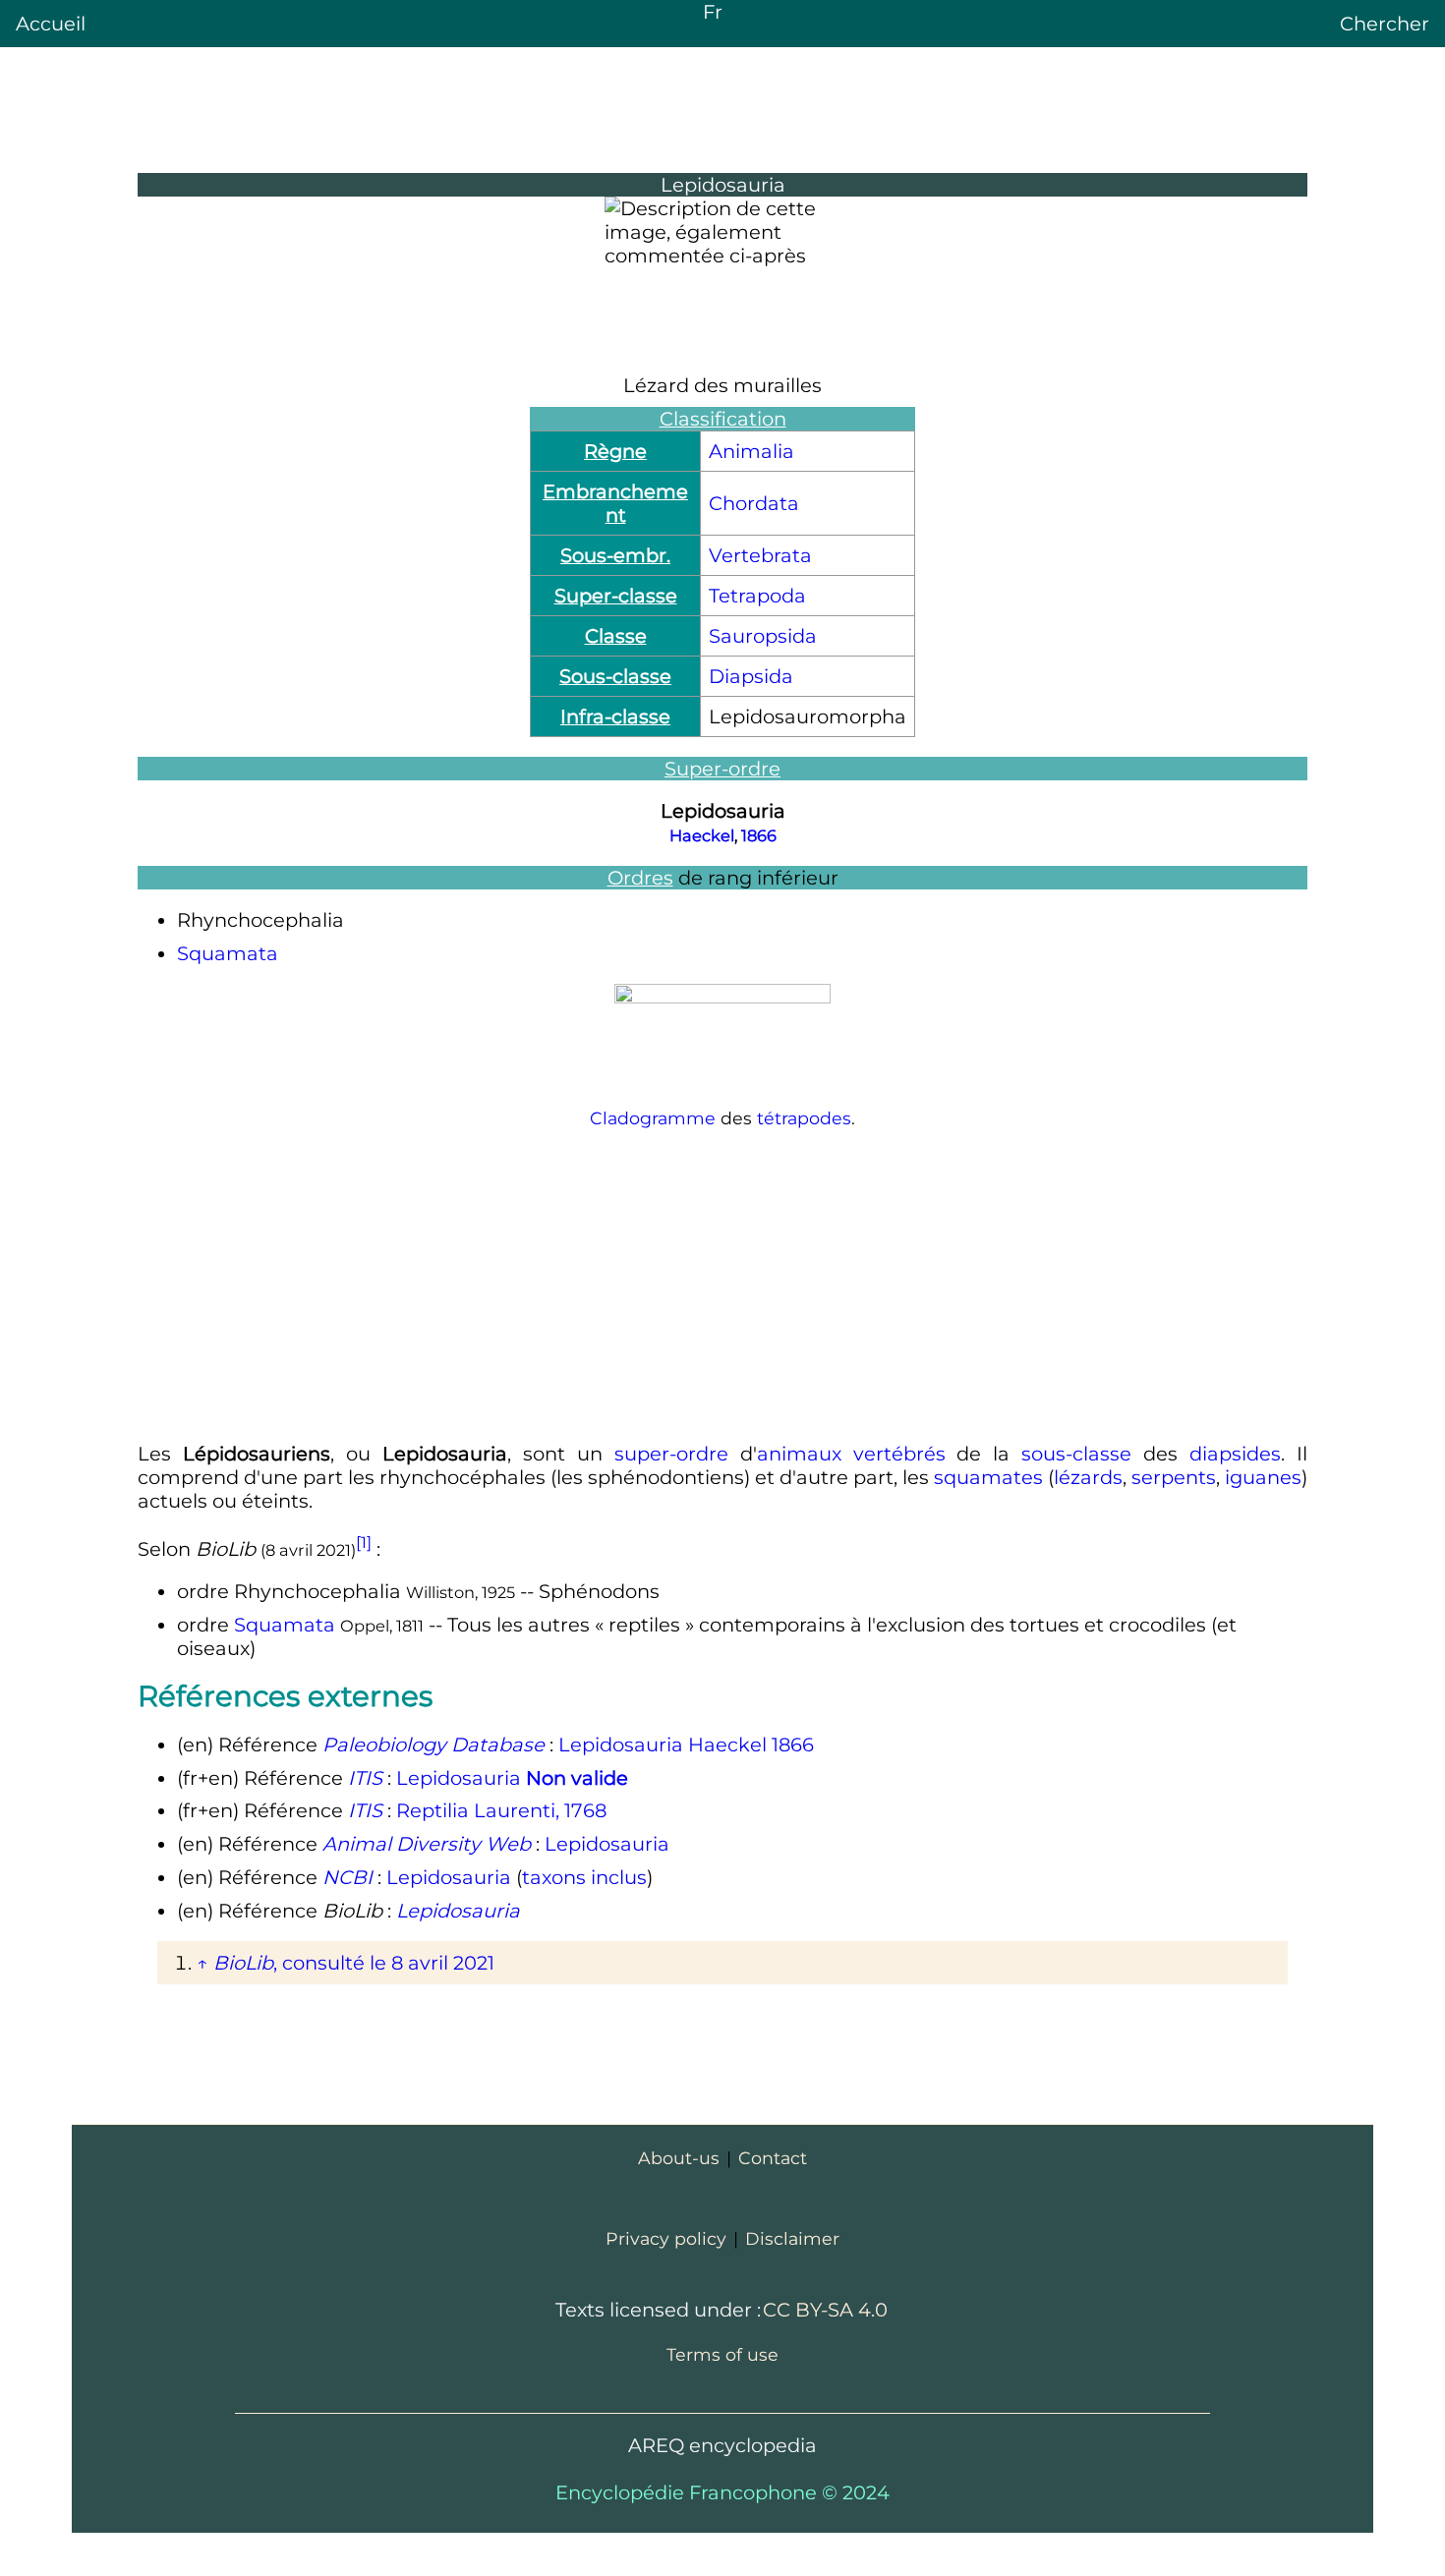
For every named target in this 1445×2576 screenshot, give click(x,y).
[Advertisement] (723, 1286)
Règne (615, 451)
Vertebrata (760, 555)
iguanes (1263, 1477)
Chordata (754, 503)
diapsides (1235, 1454)
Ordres (640, 878)
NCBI (347, 1877)
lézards (1088, 1477)
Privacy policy (666, 2238)
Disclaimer (792, 2238)
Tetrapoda (757, 596)
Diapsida (751, 676)
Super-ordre (722, 769)
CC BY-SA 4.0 (825, 2310)
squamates (988, 1477)
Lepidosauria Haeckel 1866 (686, 1745)
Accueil (51, 24)
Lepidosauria (512, 1778)
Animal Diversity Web (427, 1844)
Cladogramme (653, 1118)
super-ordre (671, 1454)
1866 (759, 835)
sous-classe (1076, 1454)
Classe (616, 636)
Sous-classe (615, 676)
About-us (679, 2158)
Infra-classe (615, 716)
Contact (773, 2158)
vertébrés (899, 1454)
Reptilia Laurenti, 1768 (501, 1810)
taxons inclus (584, 1877)
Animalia (751, 451)
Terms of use (722, 2354)
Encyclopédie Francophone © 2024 (722, 2492)
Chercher (1385, 24)
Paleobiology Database (433, 1745)
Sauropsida (763, 636)
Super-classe (616, 596)
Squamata (228, 953)
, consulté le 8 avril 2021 (354, 1963)
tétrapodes (804, 1118)
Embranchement (615, 503)
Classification (723, 419)
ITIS (365, 1778)
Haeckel (702, 835)
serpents (1174, 1477)
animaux (799, 1454)
